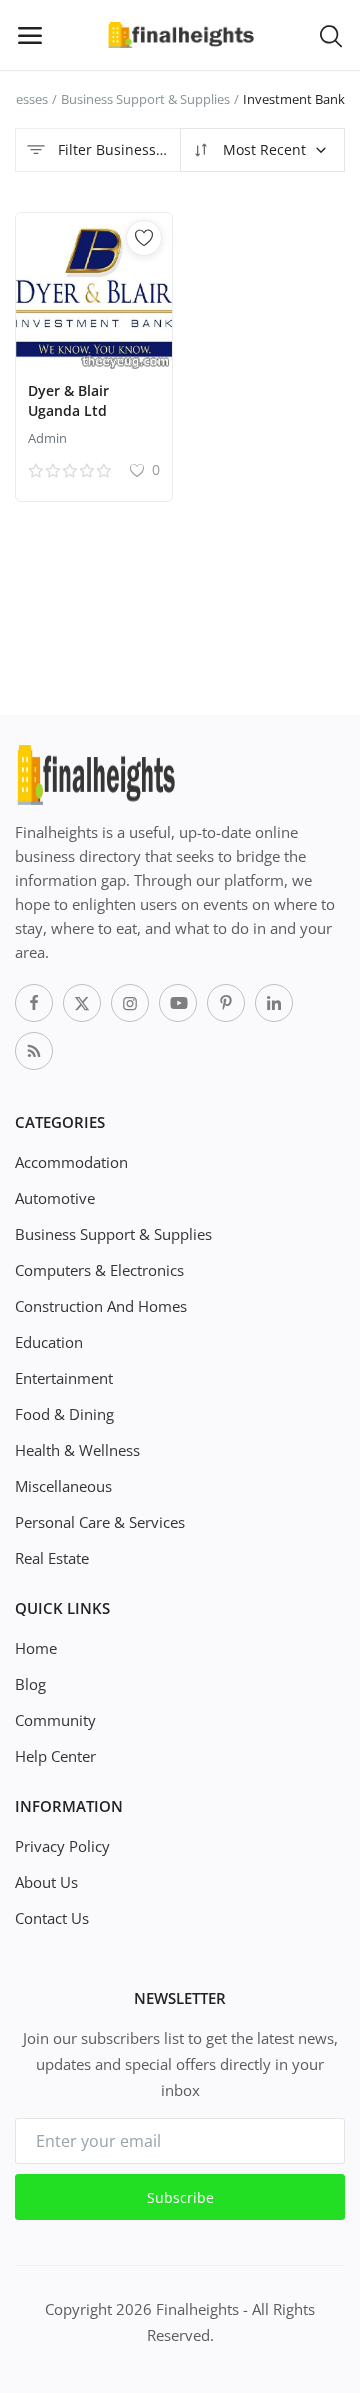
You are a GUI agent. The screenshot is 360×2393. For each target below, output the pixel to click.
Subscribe (180, 2197)
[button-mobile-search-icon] (331, 35)
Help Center (55, 1756)
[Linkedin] (274, 1003)
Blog (30, 1684)
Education (49, 1342)
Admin (47, 438)
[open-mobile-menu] (30, 35)
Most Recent (262, 149)
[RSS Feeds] (34, 1051)
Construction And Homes (101, 1306)
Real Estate (52, 1558)
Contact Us (52, 1918)
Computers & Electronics (99, 1270)
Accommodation (71, 1162)
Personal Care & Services (100, 1522)
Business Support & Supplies (145, 99)
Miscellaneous (63, 1486)
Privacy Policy (62, 1846)
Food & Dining (64, 1414)
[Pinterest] (226, 1003)
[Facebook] (34, 1003)
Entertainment (64, 1378)
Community (55, 1720)
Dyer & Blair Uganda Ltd (68, 400)
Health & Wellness (77, 1450)
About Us (46, 1882)
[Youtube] (178, 1003)
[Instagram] (130, 1003)
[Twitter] (82, 1003)
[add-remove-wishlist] (144, 238)
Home (36, 1648)
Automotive (55, 1198)
